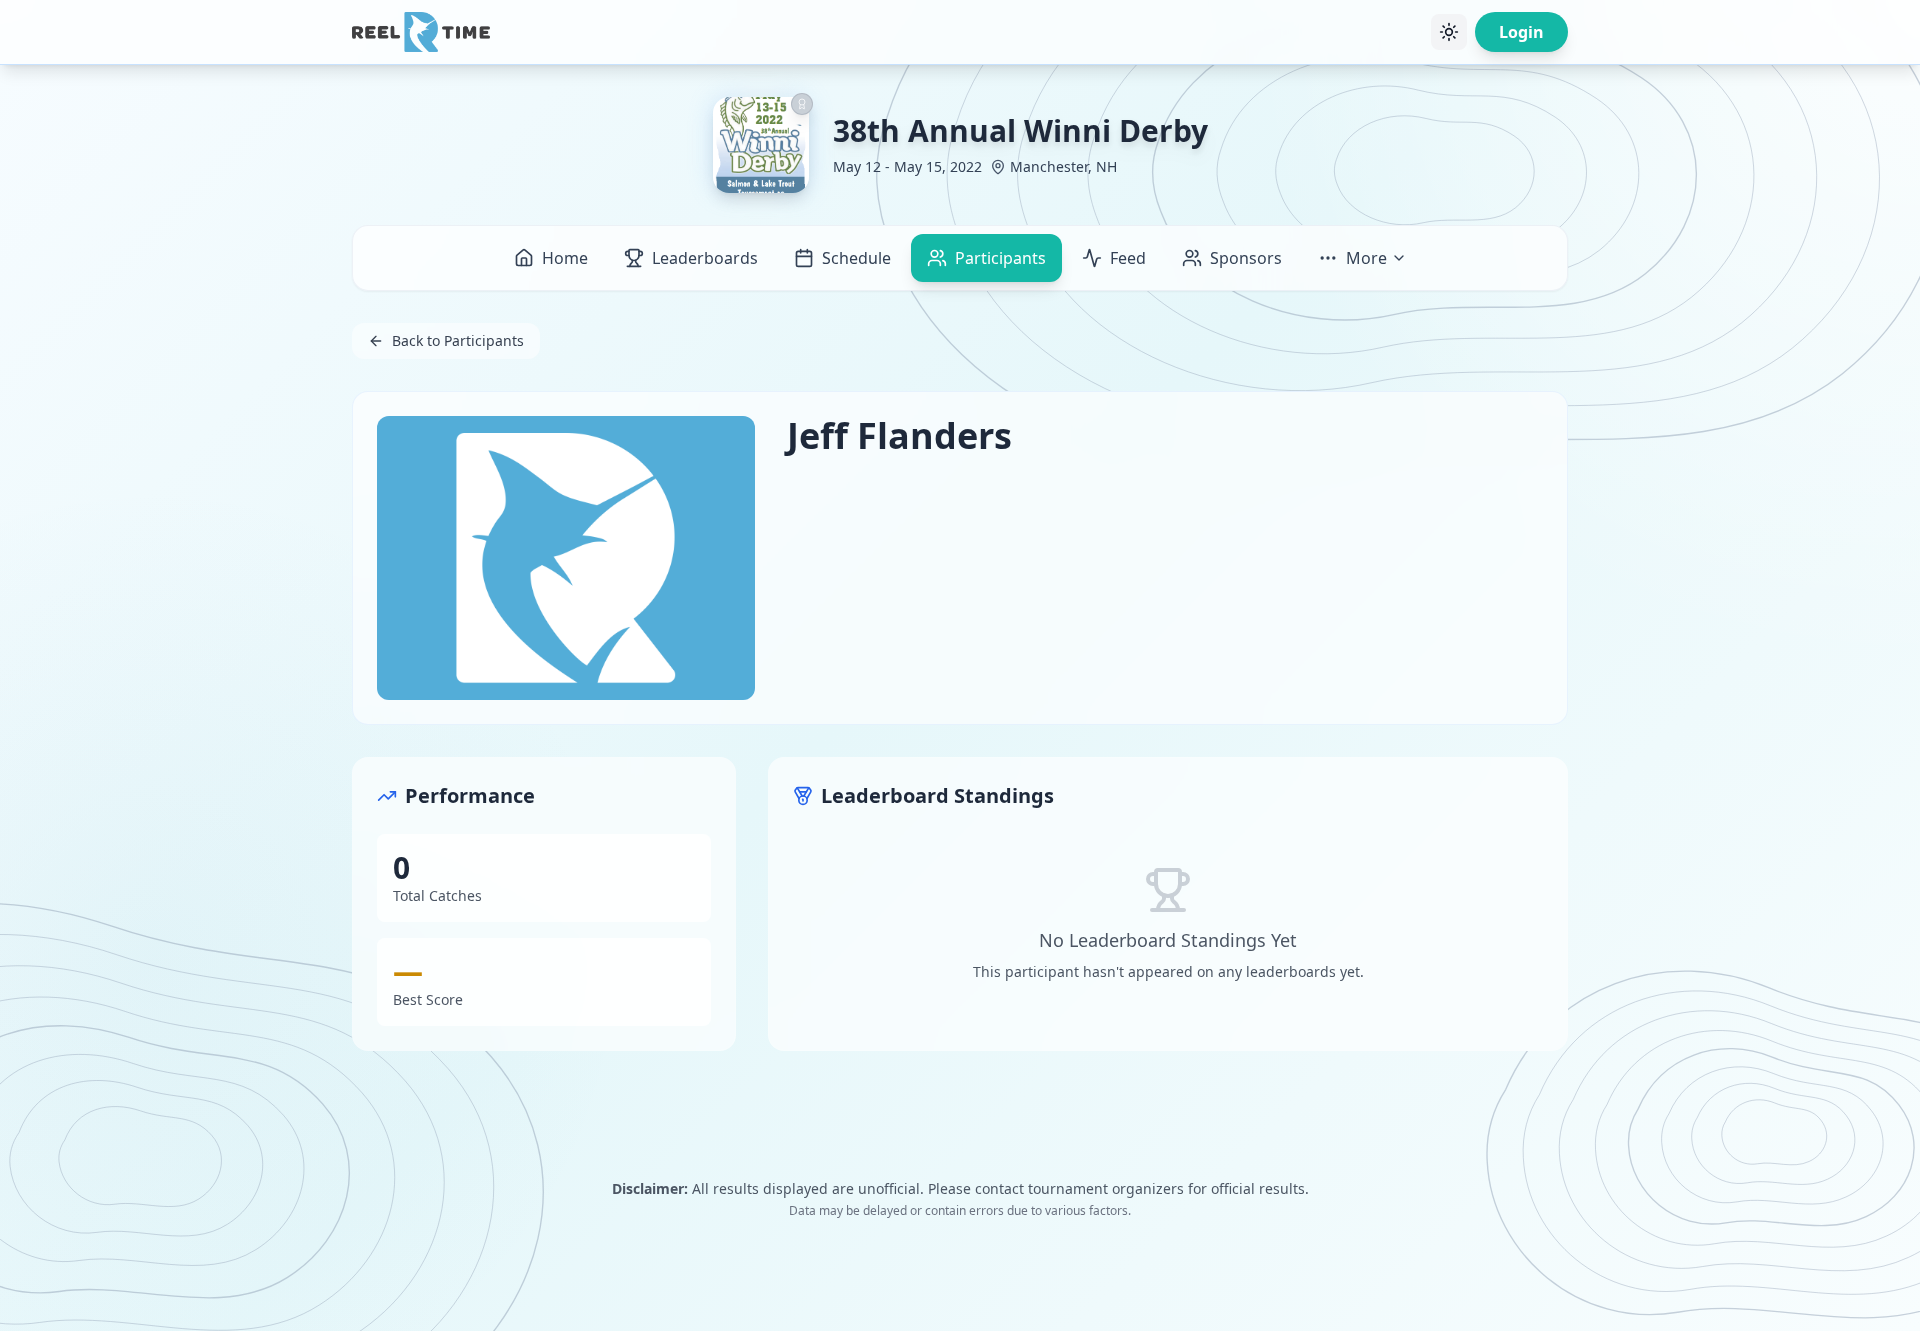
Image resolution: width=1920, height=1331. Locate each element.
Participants (1000, 258)
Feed (1128, 258)
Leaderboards (705, 258)
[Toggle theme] (1449, 32)
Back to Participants (458, 340)
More (1366, 258)
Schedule (856, 258)
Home (565, 258)
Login (1521, 32)
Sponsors (1246, 258)
